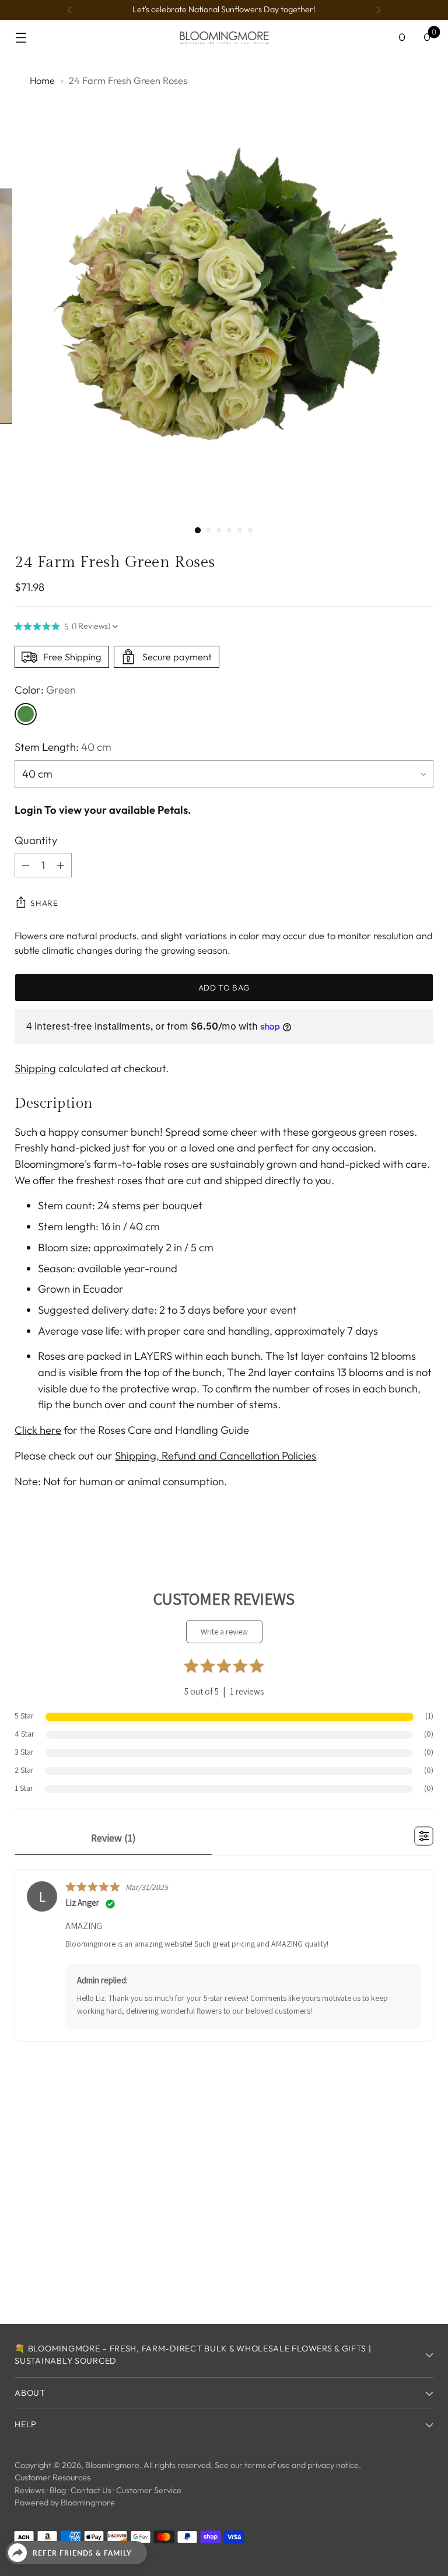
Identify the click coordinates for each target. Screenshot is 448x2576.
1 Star (24, 1788)
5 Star (24, 1716)
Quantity (36, 840)
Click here (38, 1430)
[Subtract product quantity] (26, 865)
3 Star (24, 1752)
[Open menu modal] (21, 38)
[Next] (379, 10)
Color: (45, 690)
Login (28, 810)
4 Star (24, 1734)
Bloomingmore (112, 2465)
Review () (113, 1838)
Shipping (35, 1068)
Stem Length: (63, 747)
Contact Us (91, 2490)
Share (44, 903)
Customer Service (149, 2490)
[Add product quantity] (61, 865)
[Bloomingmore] (224, 37)
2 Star (24, 1770)
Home (42, 80)
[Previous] (69, 10)
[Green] (26, 714)
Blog (58, 2490)
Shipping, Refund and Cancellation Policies (216, 1456)
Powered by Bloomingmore (65, 2502)
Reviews (30, 2490)
